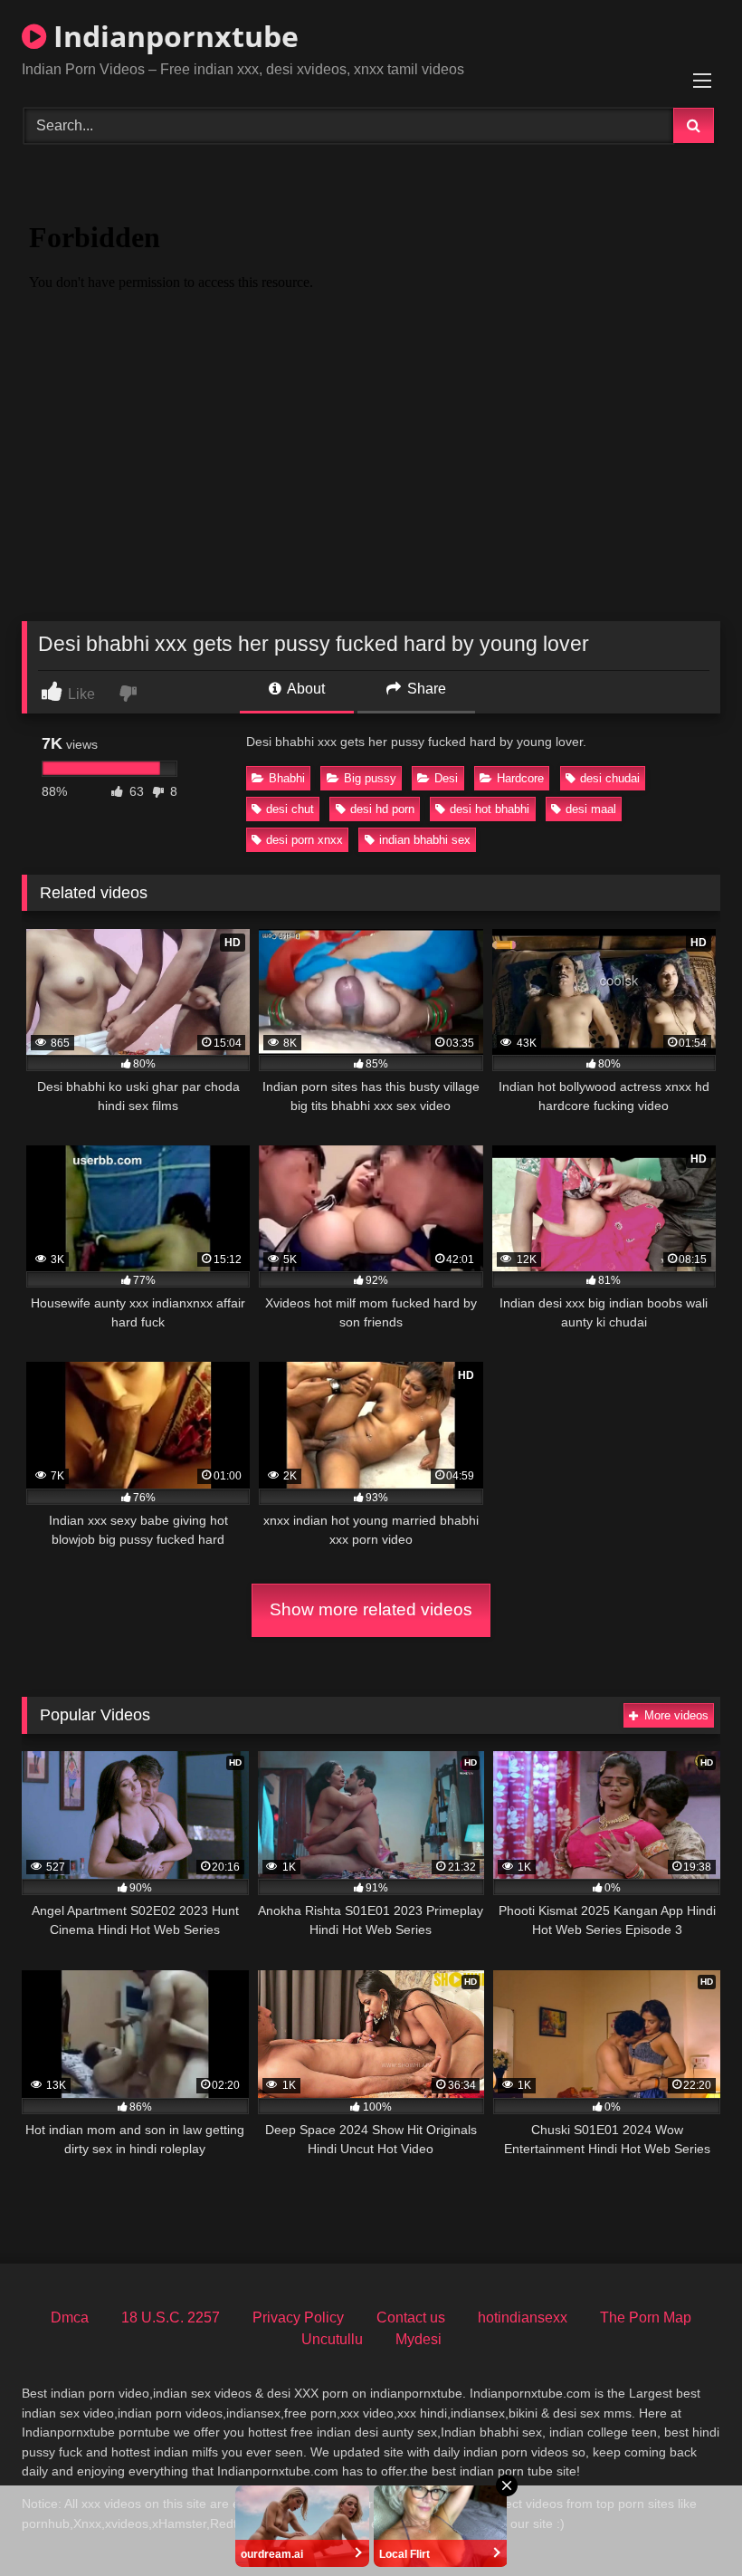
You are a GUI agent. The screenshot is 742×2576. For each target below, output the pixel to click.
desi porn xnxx (304, 840)
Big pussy (370, 778)
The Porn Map (646, 2317)
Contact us (411, 2317)
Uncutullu (332, 2339)
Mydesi (419, 2339)
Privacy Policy (298, 2317)
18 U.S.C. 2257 (171, 2317)
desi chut (290, 809)
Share (425, 689)
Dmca (70, 2317)
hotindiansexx (523, 2317)
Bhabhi (287, 778)
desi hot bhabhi (490, 809)
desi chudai (610, 778)
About (304, 689)
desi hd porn (382, 809)
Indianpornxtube (172, 36)
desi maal (591, 809)
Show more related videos (371, 1609)
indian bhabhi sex (425, 840)
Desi (446, 778)
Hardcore (520, 778)
